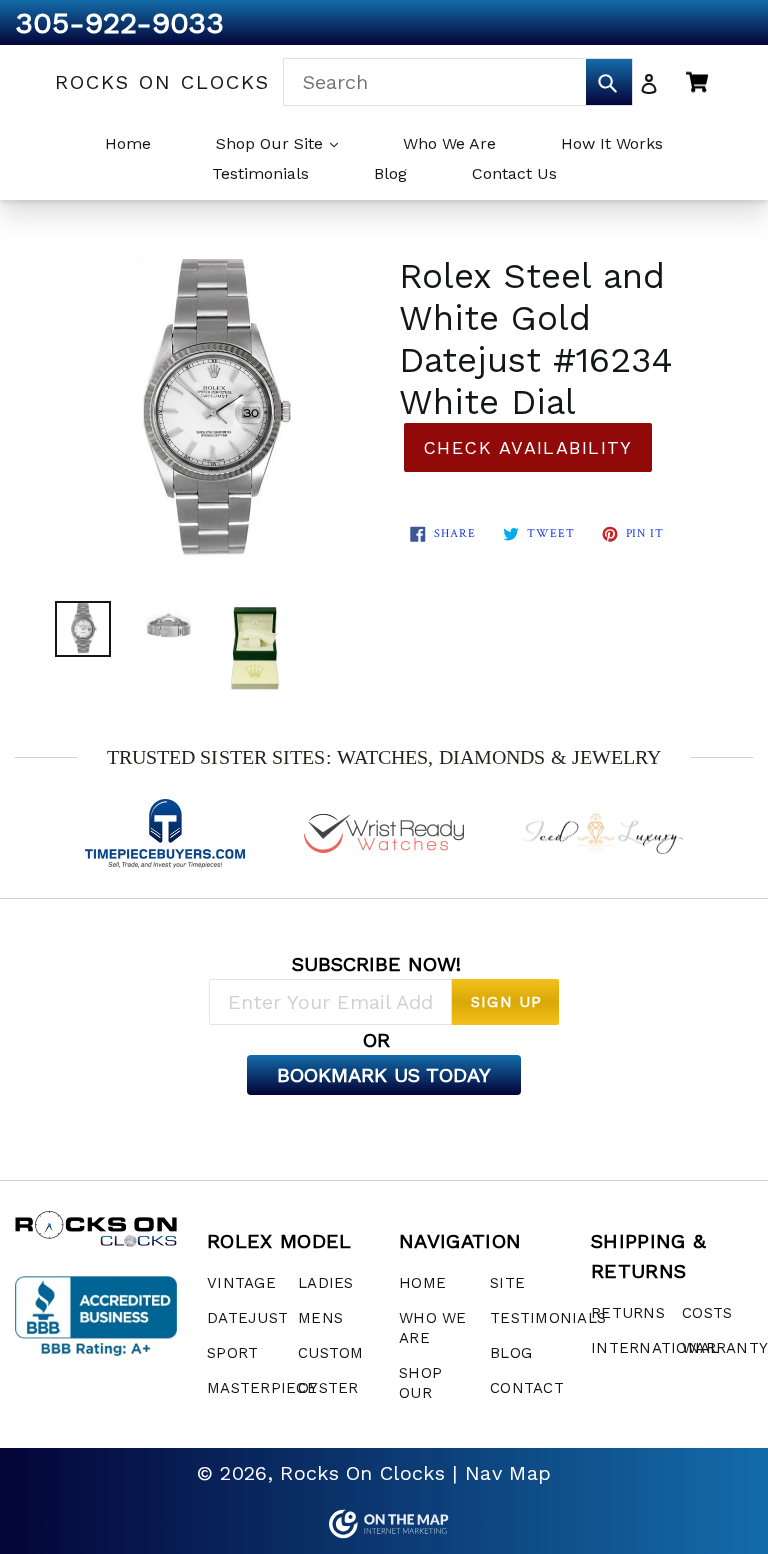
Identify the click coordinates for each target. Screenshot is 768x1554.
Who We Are (449, 143)
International (655, 1348)
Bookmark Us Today (384, 1075)
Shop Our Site (272, 143)
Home (128, 143)
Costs (707, 1313)
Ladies (326, 1283)
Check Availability (528, 447)
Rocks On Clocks (162, 82)
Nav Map (508, 1473)
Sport (232, 1353)
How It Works (612, 143)
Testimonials (260, 173)
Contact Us (514, 173)
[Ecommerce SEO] (384, 1524)
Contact (527, 1388)
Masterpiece (262, 1388)
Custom (331, 1353)
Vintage (241, 1283)
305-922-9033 (119, 22)
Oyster (328, 1388)
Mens (320, 1318)
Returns (628, 1313)
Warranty (725, 1348)
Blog (390, 173)
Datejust (247, 1318)
